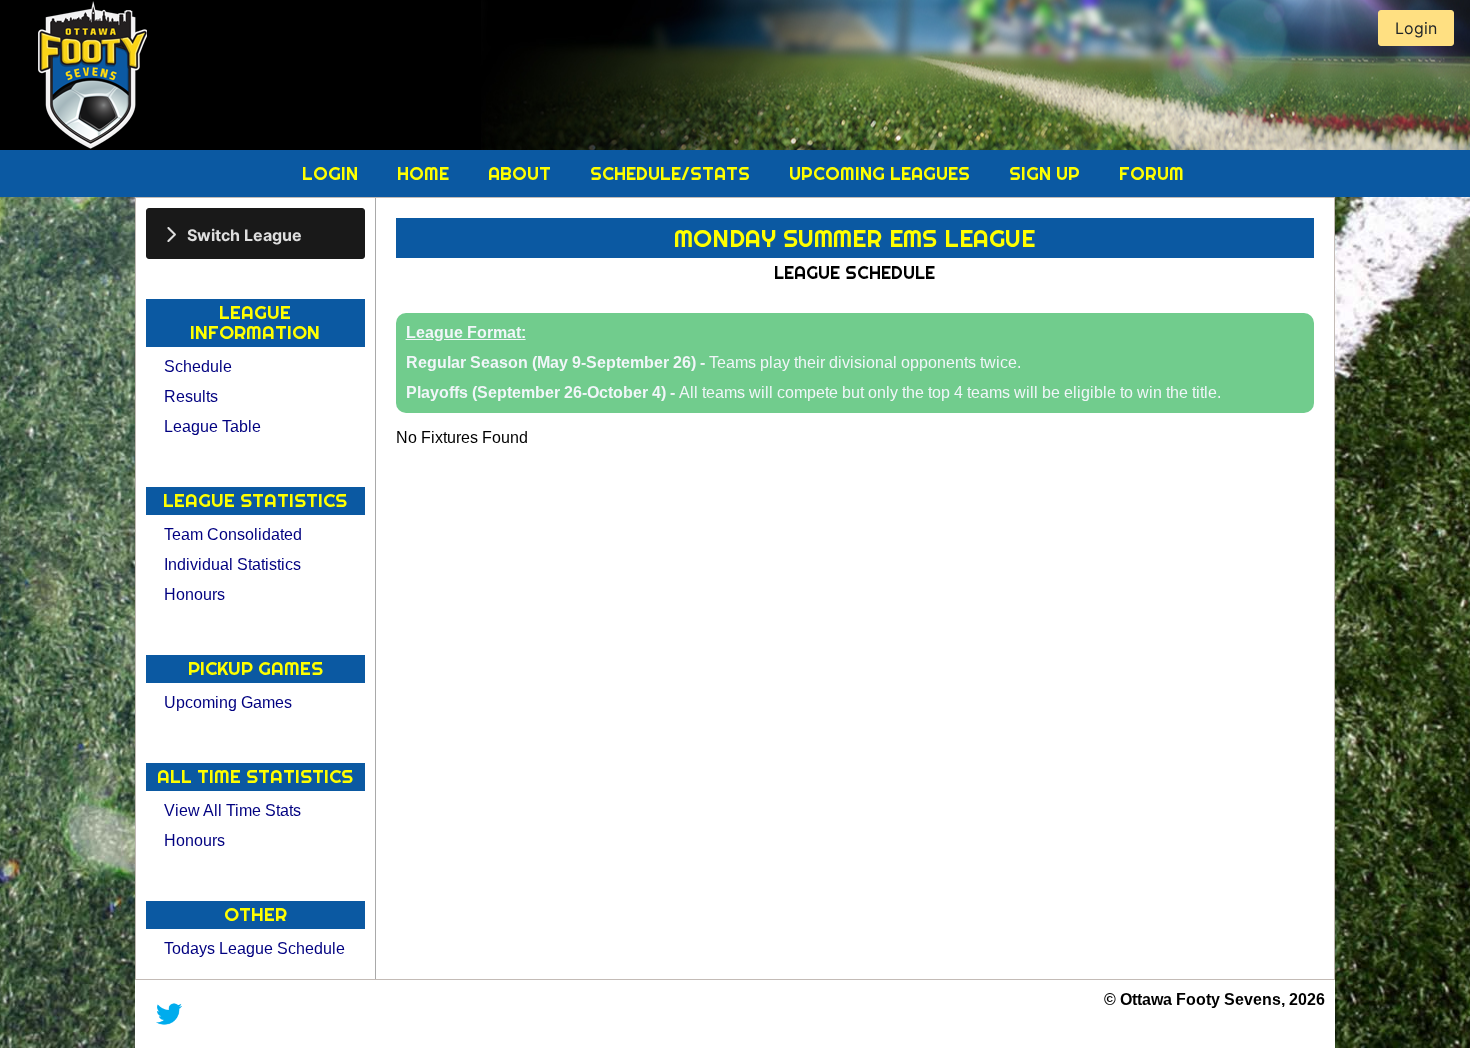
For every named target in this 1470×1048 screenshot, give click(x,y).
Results (191, 396)
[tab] (255, 233)
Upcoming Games (228, 702)
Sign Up (1047, 173)
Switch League (244, 234)
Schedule (198, 366)
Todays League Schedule (254, 948)
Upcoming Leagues (882, 173)
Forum (1151, 173)
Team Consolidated (233, 534)
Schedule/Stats (672, 173)
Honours (194, 594)
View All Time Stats (232, 810)
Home (425, 173)
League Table (212, 426)
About (522, 173)
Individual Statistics (232, 564)
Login (332, 173)
